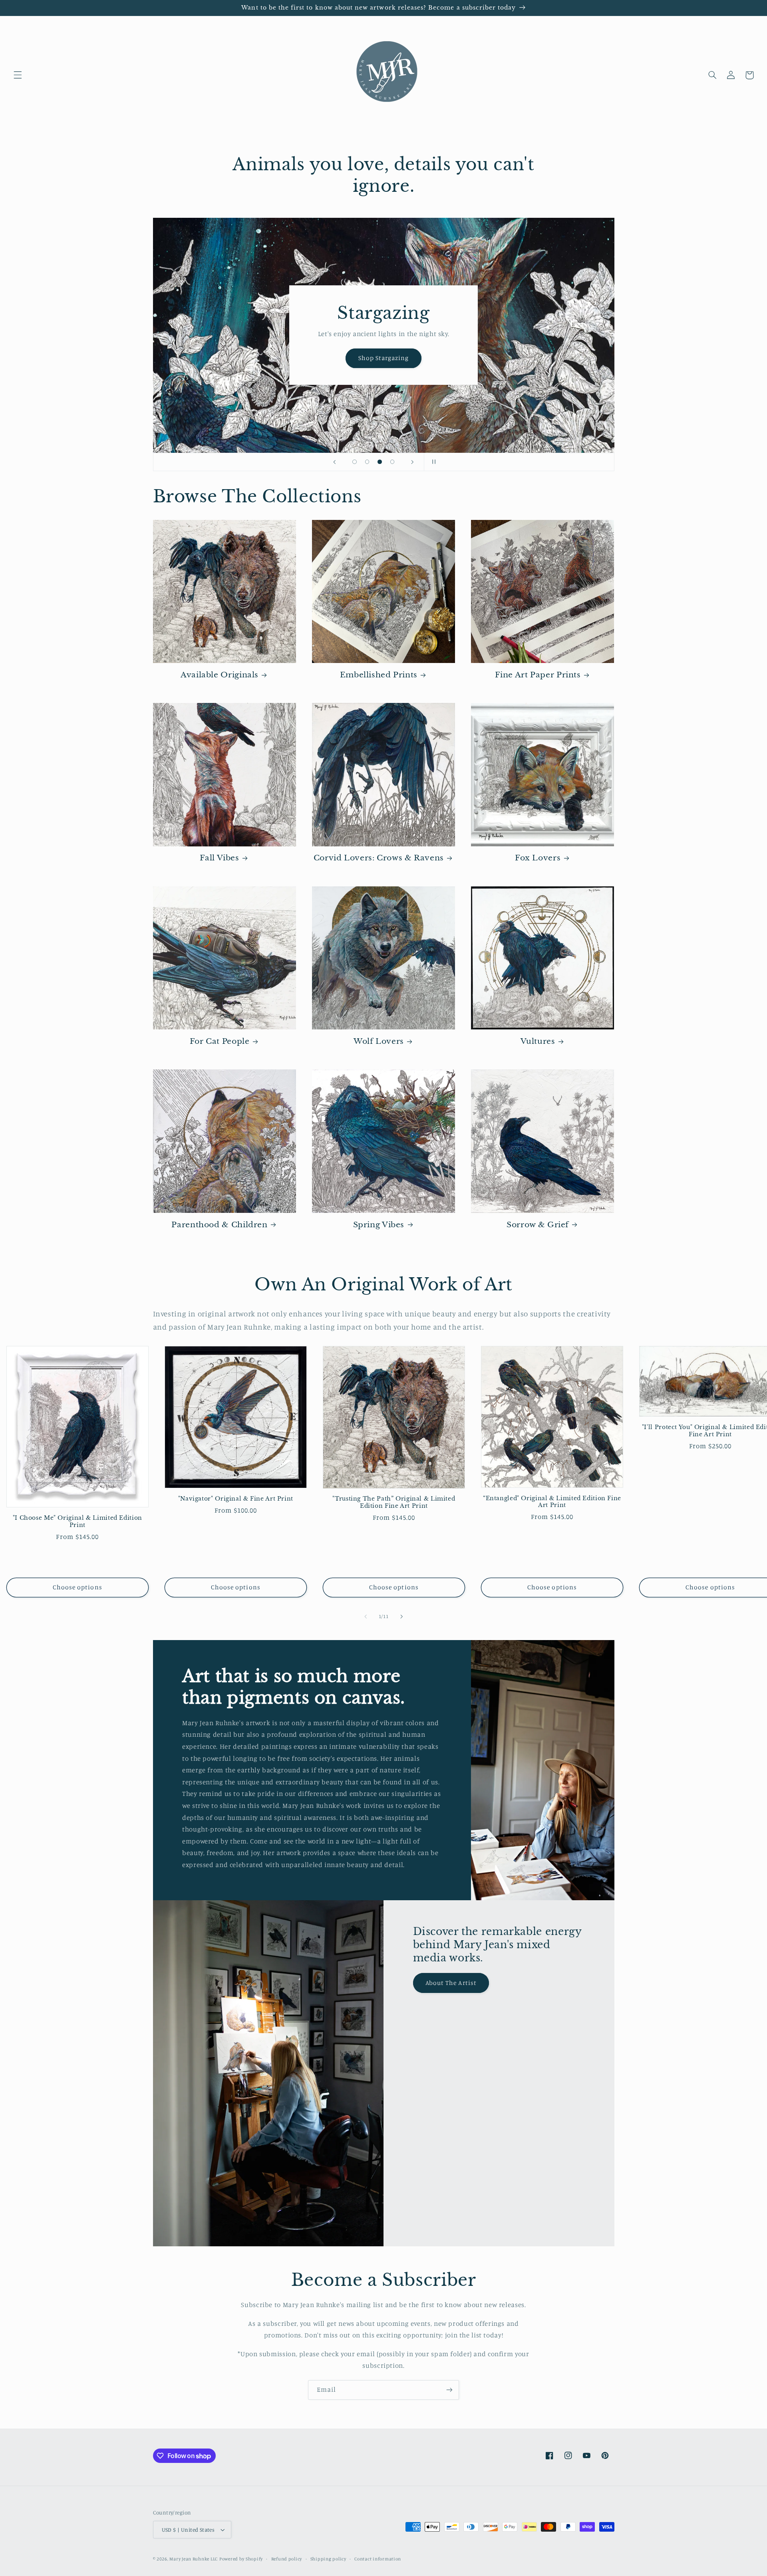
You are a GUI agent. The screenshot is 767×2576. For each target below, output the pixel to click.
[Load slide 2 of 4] (367, 462)
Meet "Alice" (383, 405)
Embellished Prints (379, 675)
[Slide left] (366, 1617)
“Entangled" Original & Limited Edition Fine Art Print (552, 1502)
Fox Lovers (538, 858)
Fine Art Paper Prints (538, 675)
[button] (18, 75)
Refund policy (287, 2559)
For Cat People (220, 1041)
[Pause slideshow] (433, 462)
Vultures (538, 1041)
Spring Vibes (379, 1225)
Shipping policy (328, 2559)
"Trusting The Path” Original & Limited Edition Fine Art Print (394, 1502)
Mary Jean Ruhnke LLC (194, 2559)
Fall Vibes (219, 858)
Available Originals (220, 675)
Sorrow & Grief (538, 1225)
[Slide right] (401, 1617)
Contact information (378, 2559)
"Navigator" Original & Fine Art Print (236, 1499)
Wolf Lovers (379, 1041)
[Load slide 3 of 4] (380, 462)
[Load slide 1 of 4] (355, 462)
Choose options (77, 1587)
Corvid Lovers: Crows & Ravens (379, 858)
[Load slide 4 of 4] (392, 462)
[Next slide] (412, 462)
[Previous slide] (334, 462)
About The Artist (451, 1983)
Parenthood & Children (219, 1225)
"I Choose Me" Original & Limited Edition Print (77, 1522)
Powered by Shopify (241, 2559)
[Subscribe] (449, 2390)
